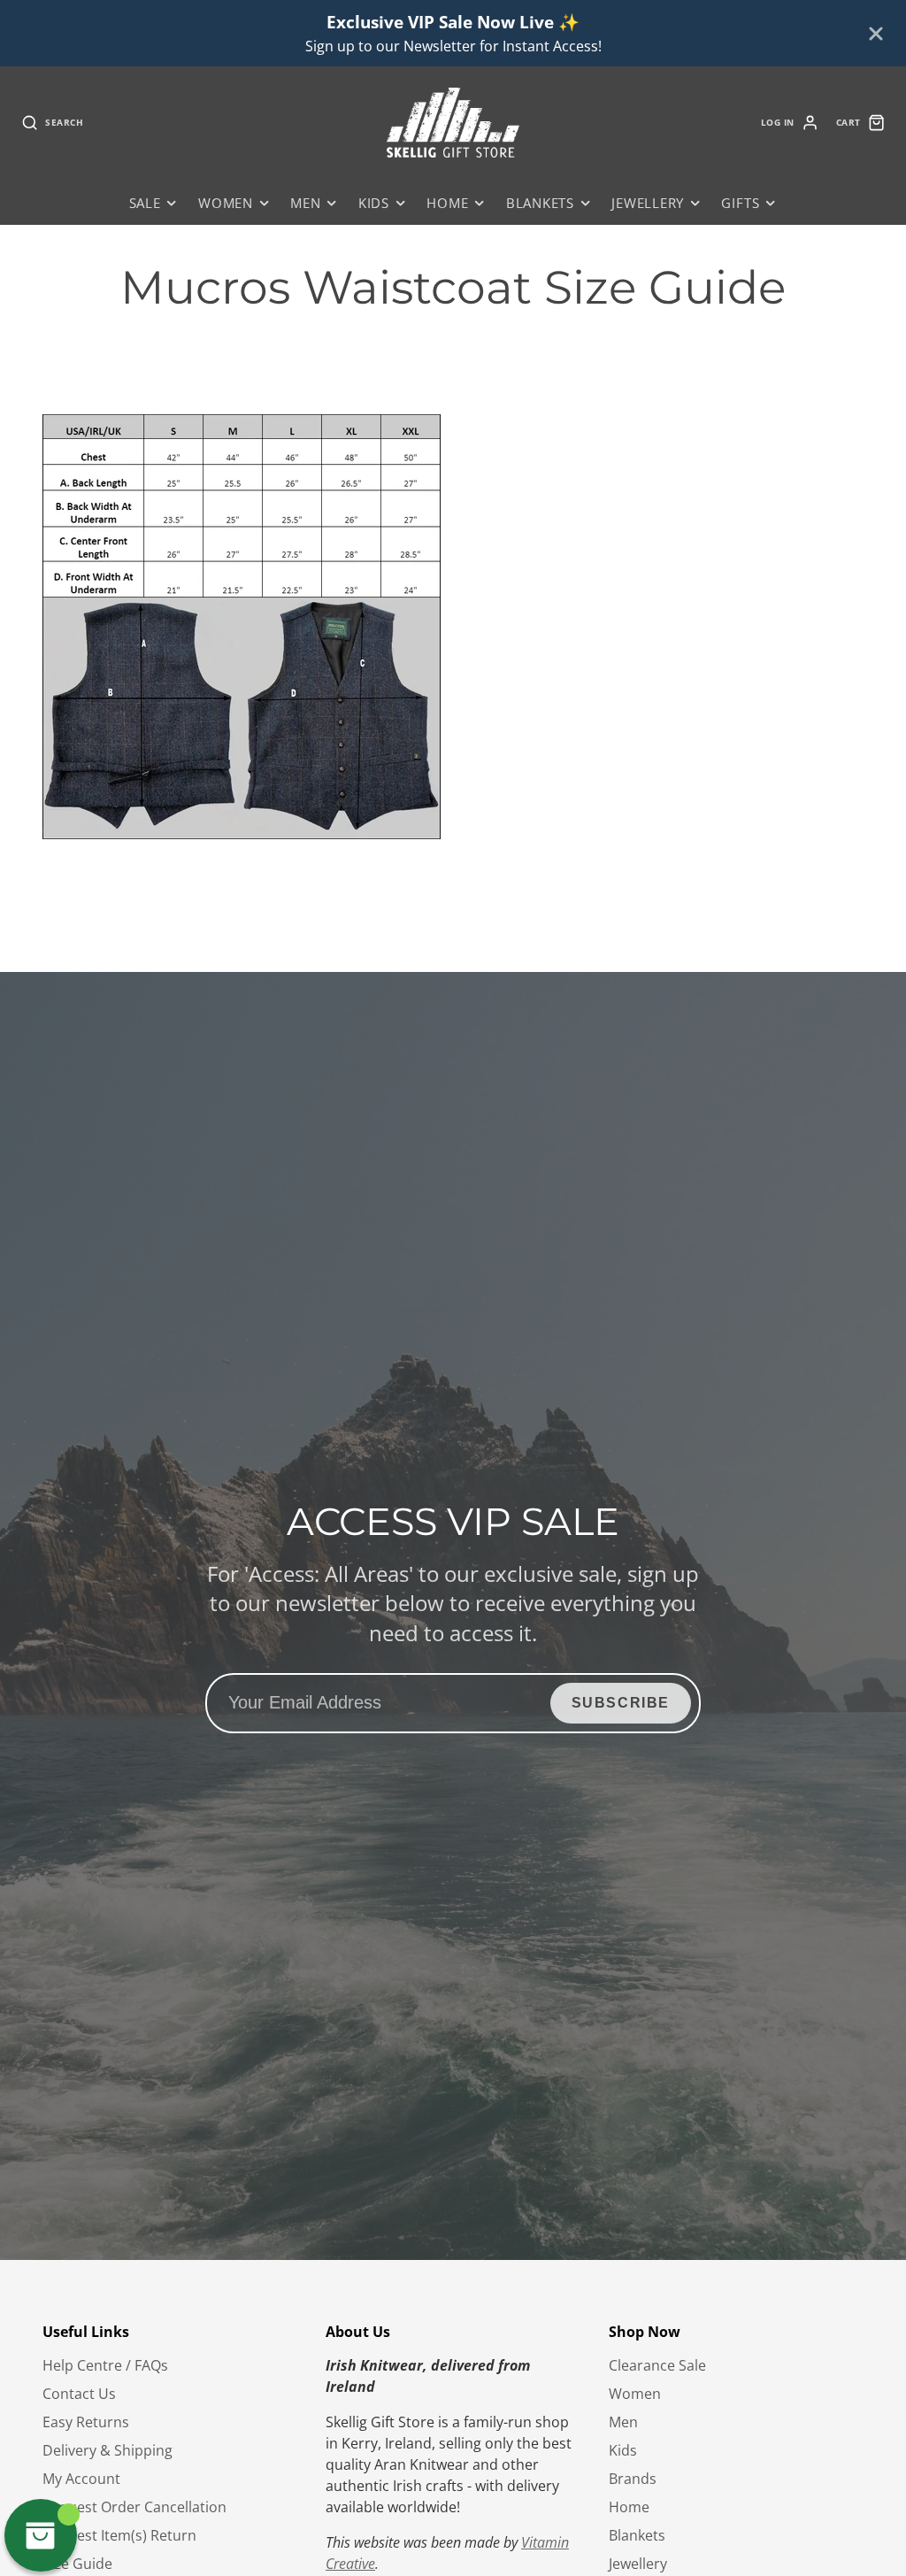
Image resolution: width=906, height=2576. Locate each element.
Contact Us (79, 2394)
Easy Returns (86, 2422)
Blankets (540, 203)
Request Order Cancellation (134, 2507)
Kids (374, 203)
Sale (145, 203)
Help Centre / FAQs (105, 2365)
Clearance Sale (657, 2365)
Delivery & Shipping (107, 2450)
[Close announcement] (876, 34)
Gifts (740, 203)
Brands (633, 2479)
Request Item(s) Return (119, 2535)
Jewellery (648, 203)
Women (226, 203)
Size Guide (77, 2564)
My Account (81, 2479)
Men (305, 203)
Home (447, 203)
